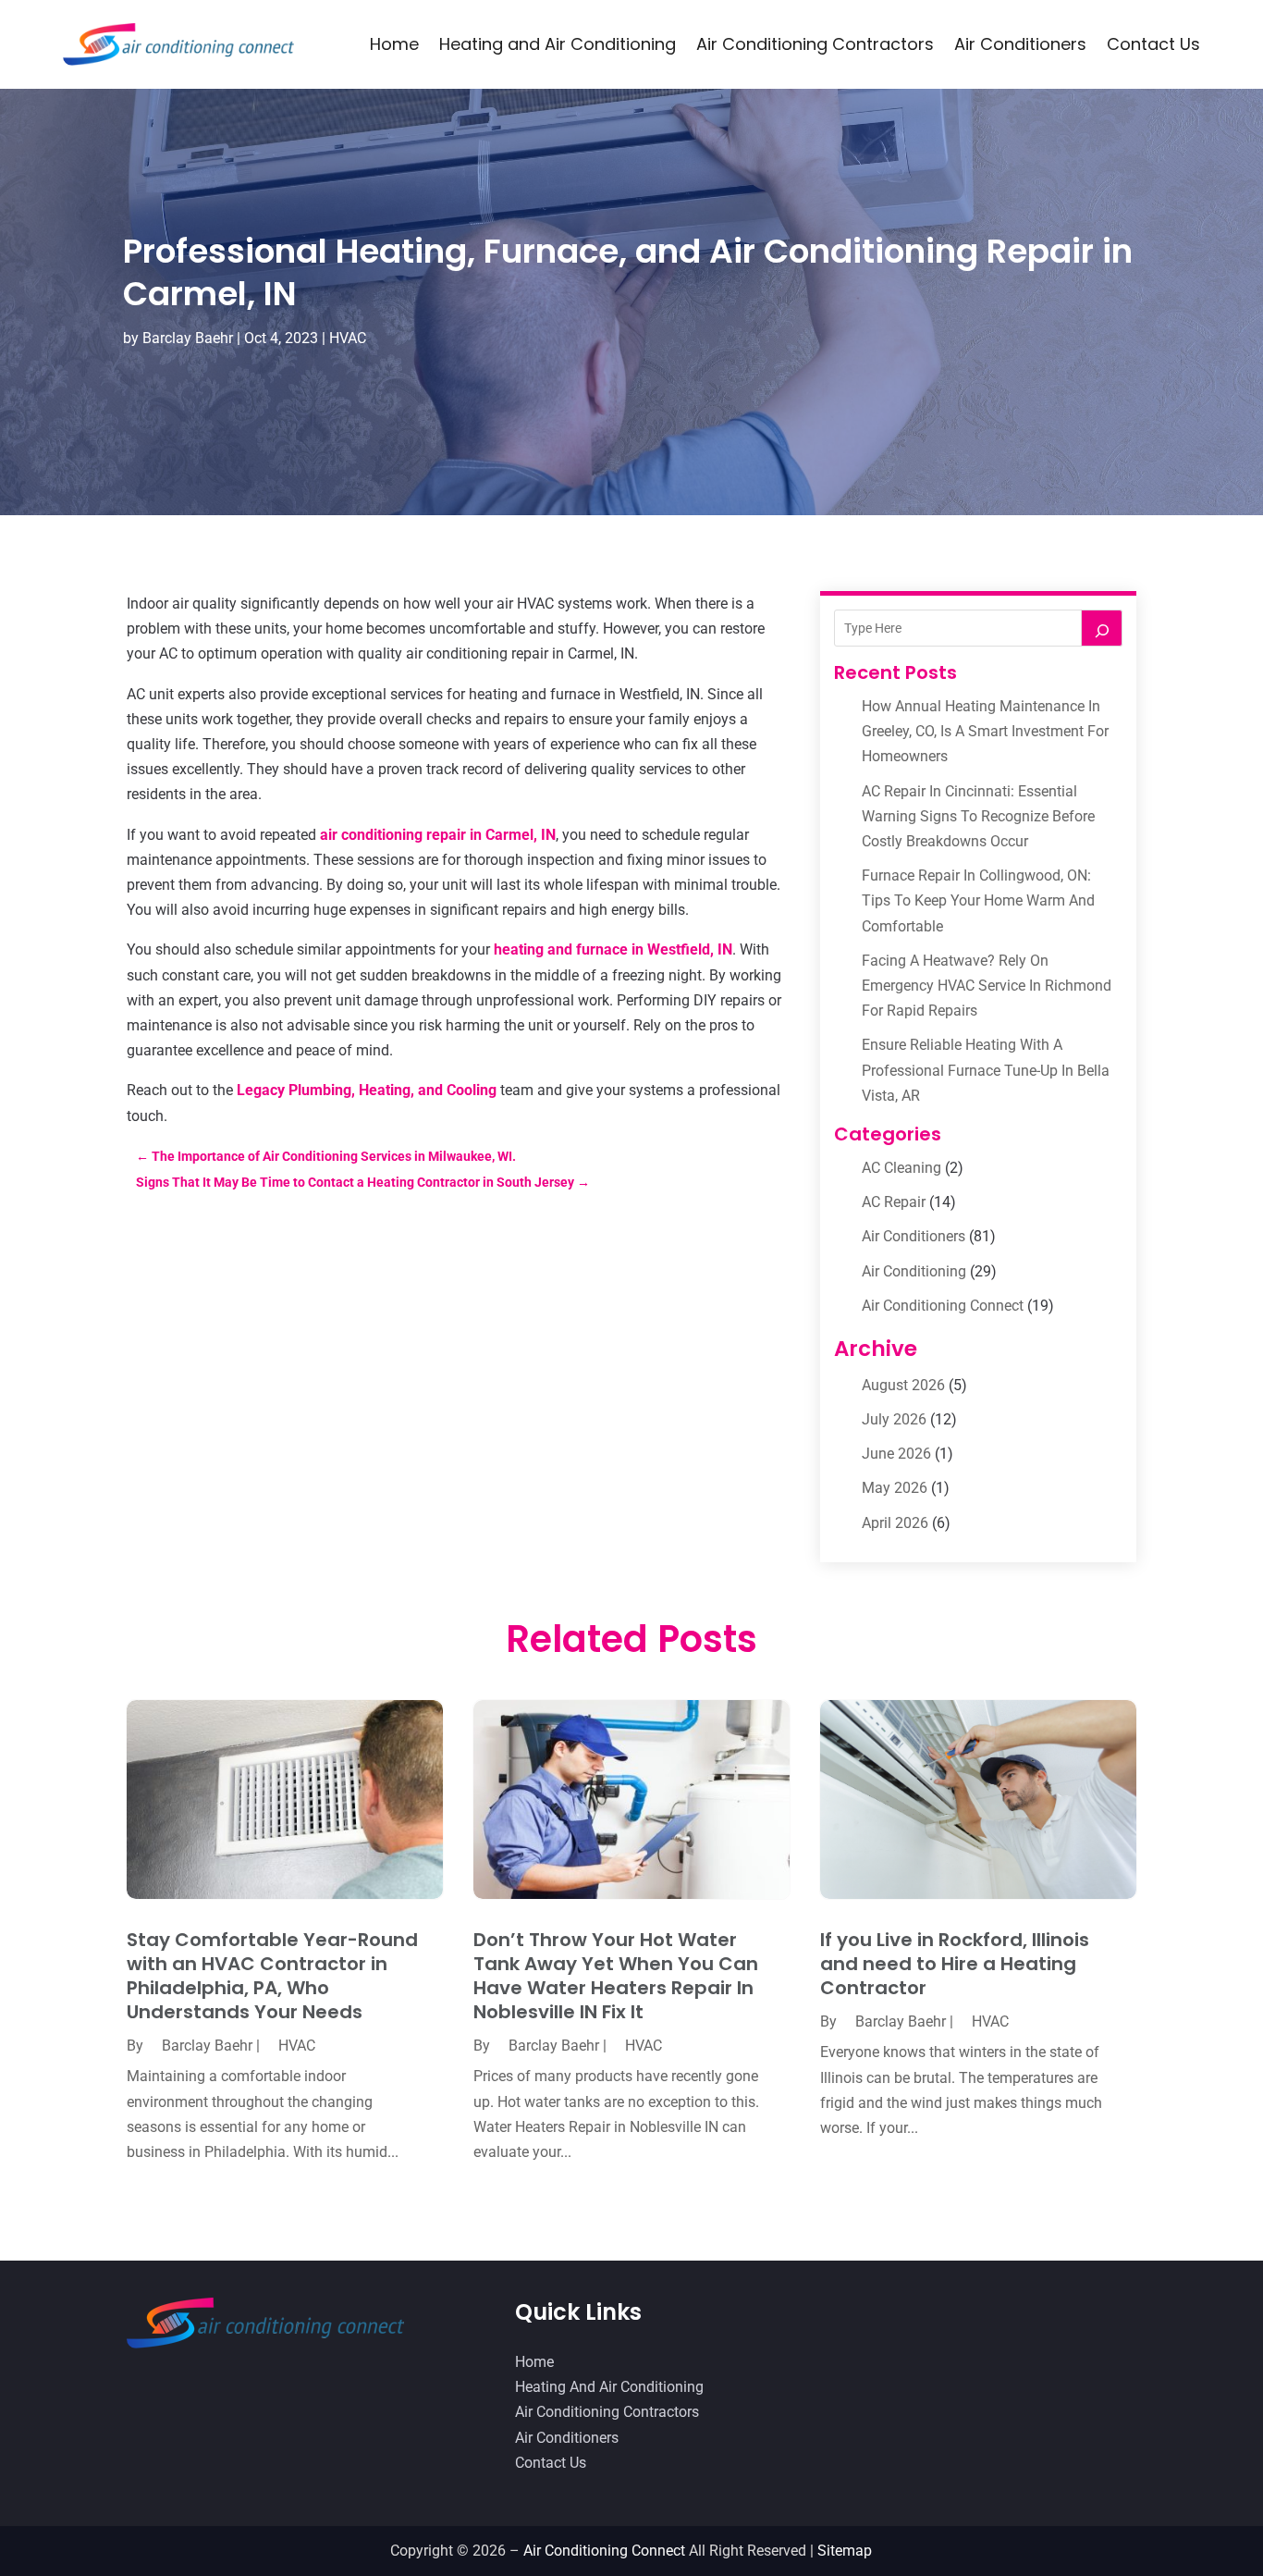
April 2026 (895, 1523)
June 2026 (896, 1454)
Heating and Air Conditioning (558, 44)
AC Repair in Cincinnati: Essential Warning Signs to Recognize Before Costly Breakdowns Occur (978, 816)
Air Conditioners (1020, 44)
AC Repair (894, 1202)
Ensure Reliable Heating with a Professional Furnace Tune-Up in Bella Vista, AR (986, 1070)
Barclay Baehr (188, 338)
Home (394, 44)
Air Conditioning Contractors (815, 44)
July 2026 (894, 1419)
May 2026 (895, 1488)
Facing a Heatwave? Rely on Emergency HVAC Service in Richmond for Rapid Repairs (987, 986)
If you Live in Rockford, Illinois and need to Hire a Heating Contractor (955, 1964)
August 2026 (903, 1385)
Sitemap (845, 2551)
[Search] (1102, 628)
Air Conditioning (914, 1271)
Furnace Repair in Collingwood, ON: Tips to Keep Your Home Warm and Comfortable (978, 900)
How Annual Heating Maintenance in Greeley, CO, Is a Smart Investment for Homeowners (985, 731)
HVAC (348, 338)
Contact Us (1153, 44)
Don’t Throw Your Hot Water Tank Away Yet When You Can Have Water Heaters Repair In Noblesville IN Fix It (616, 1976)
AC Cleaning (901, 1168)
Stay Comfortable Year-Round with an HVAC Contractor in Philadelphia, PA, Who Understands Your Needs (272, 1976)
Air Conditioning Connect (943, 1306)
